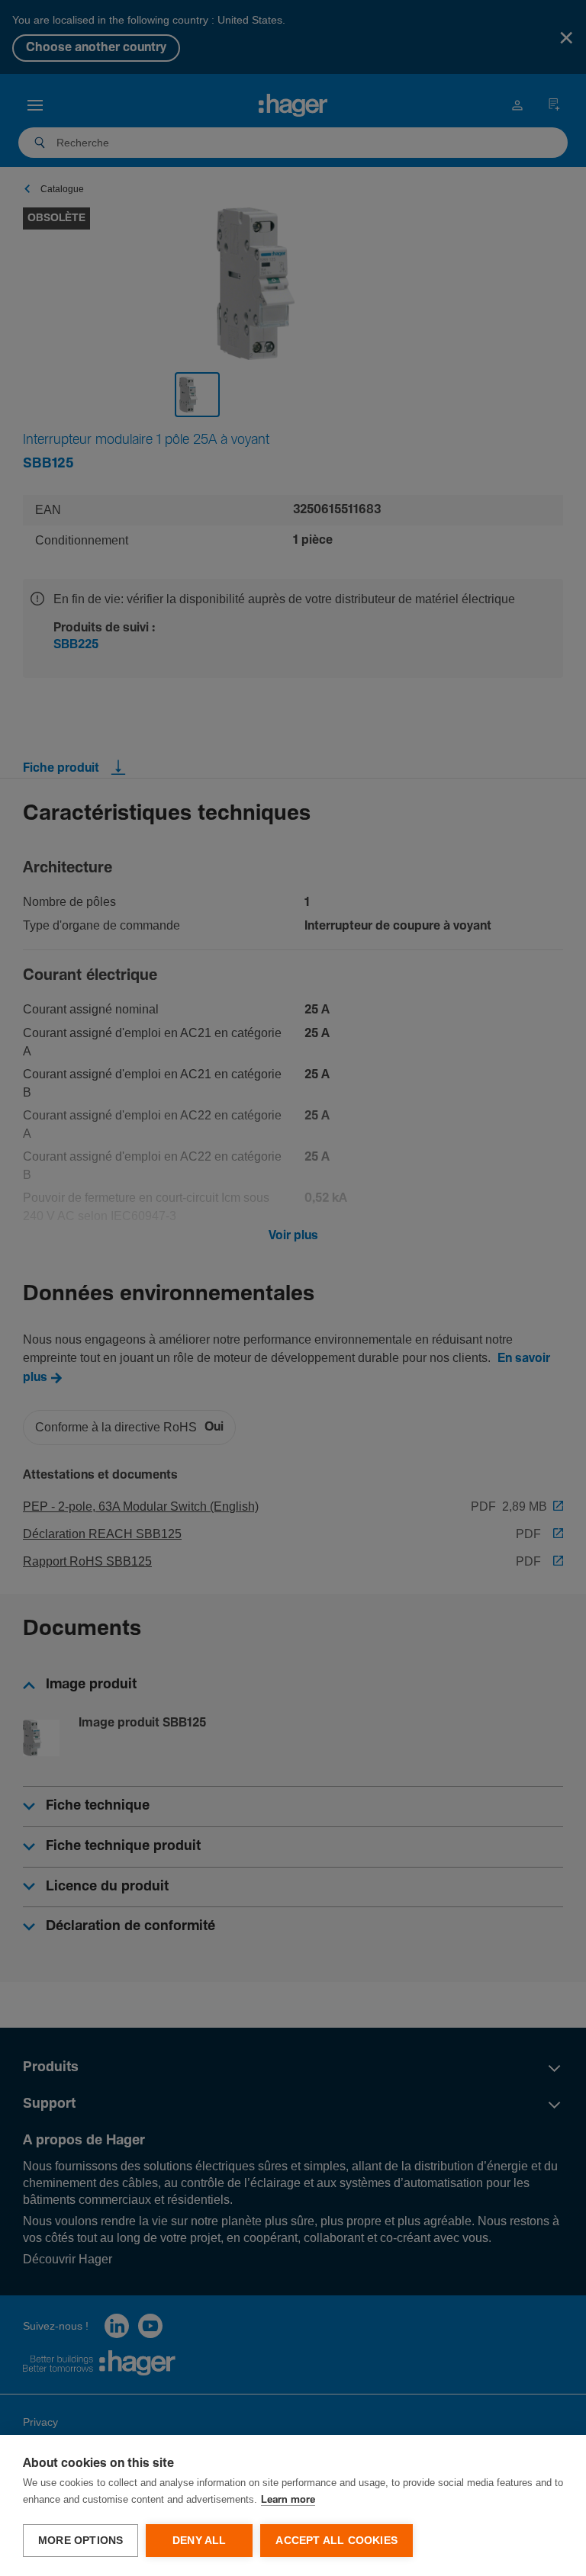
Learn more (288, 2500)
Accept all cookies (336, 2541)
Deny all (200, 2541)
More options (80, 2541)
